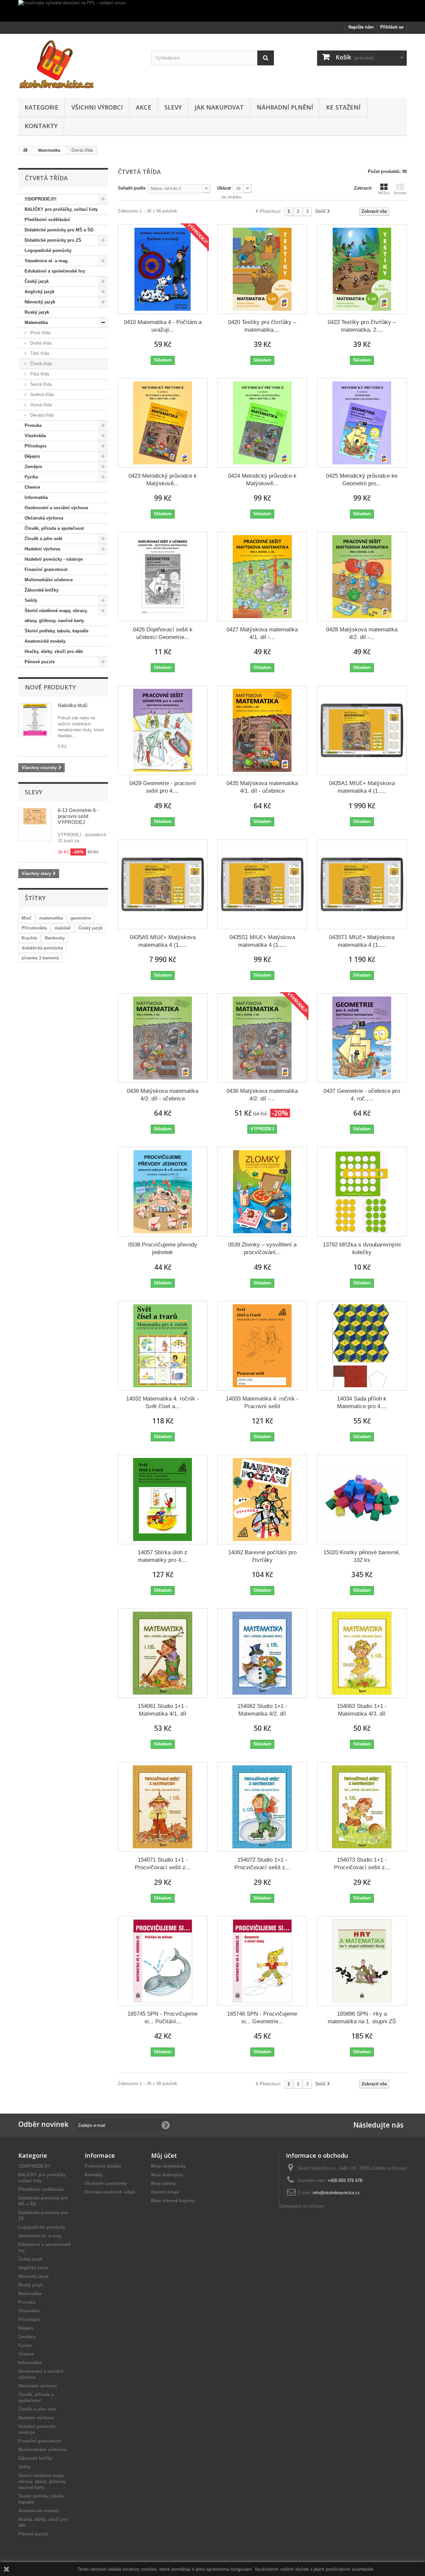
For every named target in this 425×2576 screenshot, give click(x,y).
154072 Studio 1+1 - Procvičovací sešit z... (262, 1864)
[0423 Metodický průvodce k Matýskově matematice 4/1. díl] (163, 423)
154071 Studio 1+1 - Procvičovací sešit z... (163, 1864)
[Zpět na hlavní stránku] (25, 151)
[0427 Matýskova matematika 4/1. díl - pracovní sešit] (262, 577)
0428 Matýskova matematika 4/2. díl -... (362, 633)
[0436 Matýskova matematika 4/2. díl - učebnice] (163, 1038)
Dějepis (32, 456)
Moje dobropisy (167, 2175)
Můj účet (164, 2155)
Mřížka (384, 193)
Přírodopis (36, 446)
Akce (144, 107)
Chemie (32, 487)
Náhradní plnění (285, 107)
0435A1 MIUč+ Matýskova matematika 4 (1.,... (362, 787)
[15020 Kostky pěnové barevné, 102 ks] (362, 1499)
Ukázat (224, 188)
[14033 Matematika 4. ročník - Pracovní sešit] (262, 1346)
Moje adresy (164, 2183)
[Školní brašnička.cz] (80, 64)
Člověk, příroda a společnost (54, 528)
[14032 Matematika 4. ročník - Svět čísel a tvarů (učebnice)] (163, 1346)
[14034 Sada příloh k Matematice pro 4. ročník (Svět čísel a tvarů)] (362, 1346)
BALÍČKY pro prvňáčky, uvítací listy (61, 209)
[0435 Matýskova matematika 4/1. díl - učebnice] (262, 730)
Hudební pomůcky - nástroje (54, 559)
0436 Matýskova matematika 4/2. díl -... (262, 1095)
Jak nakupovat (219, 107)
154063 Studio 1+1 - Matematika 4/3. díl (362, 1710)
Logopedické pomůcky (48, 250)
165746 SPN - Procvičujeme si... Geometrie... (262, 2018)
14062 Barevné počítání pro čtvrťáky (262, 1556)
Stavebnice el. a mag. (47, 261)
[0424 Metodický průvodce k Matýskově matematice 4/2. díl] (262, 423)
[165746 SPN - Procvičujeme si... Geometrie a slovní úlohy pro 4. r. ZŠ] (262, 1961)
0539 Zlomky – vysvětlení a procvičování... (262, 1248)
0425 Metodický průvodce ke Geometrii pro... (362, 480)
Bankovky (55, 938)
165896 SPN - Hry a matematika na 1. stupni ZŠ (362, 2018)
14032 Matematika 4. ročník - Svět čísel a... (163, 1403)
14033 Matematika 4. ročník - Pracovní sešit (262, 1403)
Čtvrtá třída (40, 364)
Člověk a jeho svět (43, 539)
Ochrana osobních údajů (110, 2192)
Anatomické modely (45, 641)
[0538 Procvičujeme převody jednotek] (163, 1192)
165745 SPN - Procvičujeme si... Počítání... (163, 2018)
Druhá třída (40, 343)
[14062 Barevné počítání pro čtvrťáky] (262, 1499)
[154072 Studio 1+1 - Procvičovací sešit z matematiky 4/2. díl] (262, 1807)
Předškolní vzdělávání (47, 220)
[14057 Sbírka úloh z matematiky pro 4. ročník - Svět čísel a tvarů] (163, 1499)
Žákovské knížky (42, 590)
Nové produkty (50, 687)
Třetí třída (39, 353)
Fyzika (31, 477)
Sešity (31, 600)
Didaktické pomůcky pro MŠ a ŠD (59, 230)
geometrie (81, 918)
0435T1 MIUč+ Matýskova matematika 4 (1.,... (362, 941)
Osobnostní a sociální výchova (56, 508)
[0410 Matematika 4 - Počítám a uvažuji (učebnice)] (163, 269)
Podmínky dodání (103, 2166)
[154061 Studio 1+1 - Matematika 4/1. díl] (163, 1653)
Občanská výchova (44, 518)
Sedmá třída (41, 395)
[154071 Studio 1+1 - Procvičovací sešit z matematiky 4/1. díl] (163, 1807)
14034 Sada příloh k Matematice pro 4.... (362, 1403)
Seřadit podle (132, 188)
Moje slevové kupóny (173, 2201)
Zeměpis (33, 467)
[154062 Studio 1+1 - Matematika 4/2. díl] (262, 1653)
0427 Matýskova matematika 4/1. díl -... (262, 633)
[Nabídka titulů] (35, 720)
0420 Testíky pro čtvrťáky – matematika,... (262, 326)
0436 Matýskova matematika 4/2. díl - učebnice (163, 1095)
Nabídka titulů (73, 705)
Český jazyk (37, 281)
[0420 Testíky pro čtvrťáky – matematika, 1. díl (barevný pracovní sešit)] (262, 269)
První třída (40, 333)
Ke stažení (343, 107)
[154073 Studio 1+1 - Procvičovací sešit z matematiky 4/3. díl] (362, 1807)
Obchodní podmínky (106, 2183)
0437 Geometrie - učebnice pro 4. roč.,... (362, 1095)
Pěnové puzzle (40, 662)
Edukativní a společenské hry (55, 271)
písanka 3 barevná (40, 958)
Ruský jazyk (37, 312)
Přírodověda (34, 928)
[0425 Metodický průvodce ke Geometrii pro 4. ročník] (362, 423)
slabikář (63, 928)
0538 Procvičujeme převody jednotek (163, 1248)
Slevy (173, 107)
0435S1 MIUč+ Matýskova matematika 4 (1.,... (262, 941)
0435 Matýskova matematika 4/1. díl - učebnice (262, 787)
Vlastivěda (35, 436)
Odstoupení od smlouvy (302, 2206)
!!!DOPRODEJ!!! (41, 199)
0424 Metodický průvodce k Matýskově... (262, 480)
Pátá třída (39, 374)
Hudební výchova (42, 549)
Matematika (36, 322)
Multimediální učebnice (49, 580)
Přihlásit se (392, 27)
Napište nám (361, 27)
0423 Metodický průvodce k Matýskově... (163, 480)
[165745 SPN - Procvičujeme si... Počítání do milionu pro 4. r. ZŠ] (163, 1961)
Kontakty (41, 126)
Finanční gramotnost (46, 569)
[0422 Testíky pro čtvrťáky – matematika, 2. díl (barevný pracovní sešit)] (362, 269)
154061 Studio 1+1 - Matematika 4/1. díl (163, 1710)
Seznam (400, 193)
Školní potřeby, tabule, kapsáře (56, 631)
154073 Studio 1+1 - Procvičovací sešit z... (362, 1864)
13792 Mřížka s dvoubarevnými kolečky (362, 1248)
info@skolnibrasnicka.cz (336, 2193)
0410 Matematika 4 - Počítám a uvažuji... (163, 326)
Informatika (36, 497)
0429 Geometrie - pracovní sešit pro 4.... (163, 787)
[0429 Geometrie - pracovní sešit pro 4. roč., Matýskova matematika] (163, 730)
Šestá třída (40, 384)
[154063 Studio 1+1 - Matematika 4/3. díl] (362, 1653)
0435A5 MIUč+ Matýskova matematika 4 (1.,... (163, 941)
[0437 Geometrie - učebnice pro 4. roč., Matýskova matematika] (362, 1038)
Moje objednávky (169, 2166)
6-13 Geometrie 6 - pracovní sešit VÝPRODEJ (78, 816)
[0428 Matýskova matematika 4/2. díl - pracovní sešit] (362, 577)
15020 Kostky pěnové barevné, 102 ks (362, 1556)
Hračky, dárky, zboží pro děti (54, 651)
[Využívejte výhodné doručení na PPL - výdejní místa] (212, 11)
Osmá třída (40, 405)
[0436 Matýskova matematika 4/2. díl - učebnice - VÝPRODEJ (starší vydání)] (262, 1038)
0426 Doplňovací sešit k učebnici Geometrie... (163, 633)
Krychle (29, 938)
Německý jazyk (40, 302)
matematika (51, 918)
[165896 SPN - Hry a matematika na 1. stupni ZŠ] (362, 1961)
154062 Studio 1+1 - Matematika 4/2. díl (262, 1710)
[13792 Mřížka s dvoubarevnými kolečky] (362, 1192)
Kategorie (42, 107)
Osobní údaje (165, 2192)
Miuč (27, 918)
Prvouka (33, 425)
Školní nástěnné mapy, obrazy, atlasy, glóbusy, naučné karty (56, 616)
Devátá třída (41, 415)
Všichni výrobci (97, 107)
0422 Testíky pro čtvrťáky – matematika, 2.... (362, 326)
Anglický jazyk (40, 292)
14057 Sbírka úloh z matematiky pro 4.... (163, 1556)
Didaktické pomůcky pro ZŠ (53, 240)
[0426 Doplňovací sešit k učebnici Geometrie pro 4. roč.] (163, 577)
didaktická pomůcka (42, 948)
